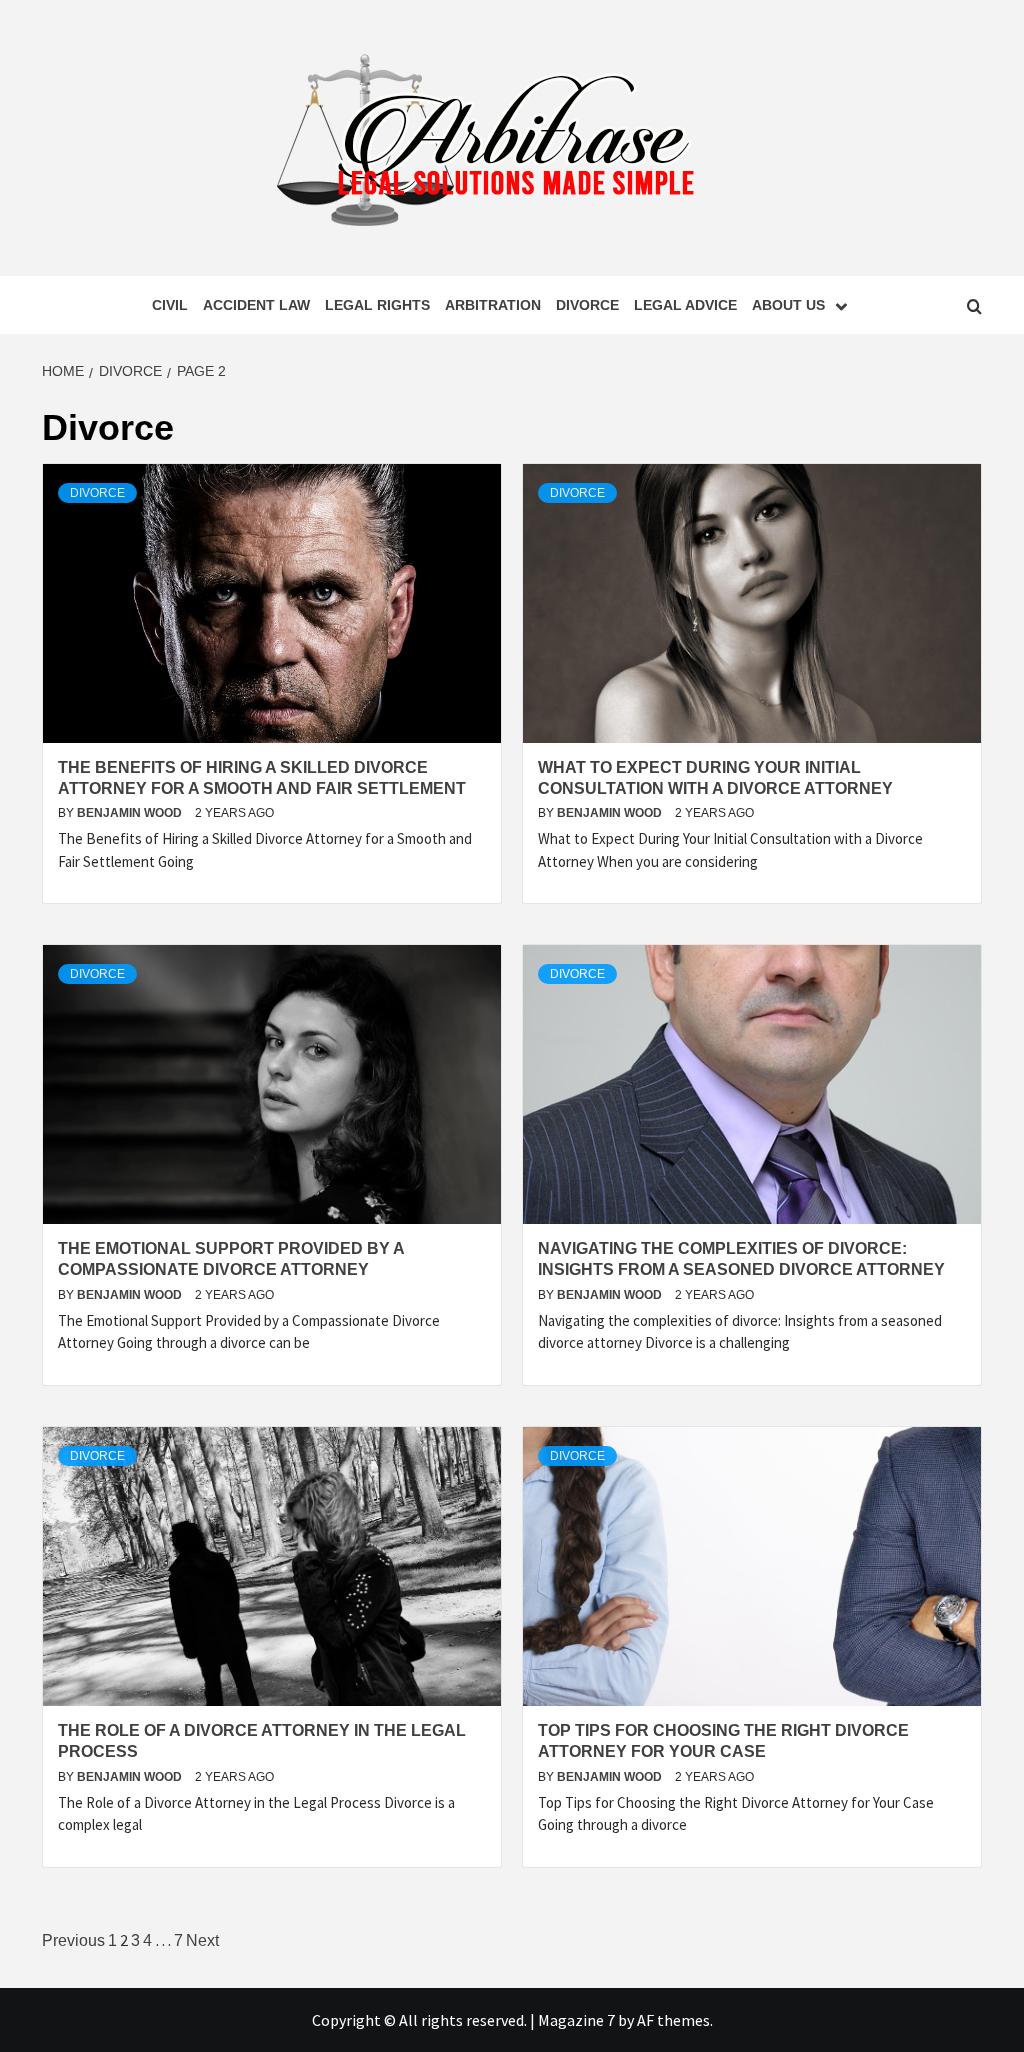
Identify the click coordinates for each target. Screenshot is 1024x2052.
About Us (788, 305)
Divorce (587, 305)
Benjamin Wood (131, 813)
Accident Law (256, 305)
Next (202, 1940)
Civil (170, 305)
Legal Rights (377, 305)
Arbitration (493, 305)
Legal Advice (685, 305)
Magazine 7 (576, 2020)
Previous (73, 1940)
